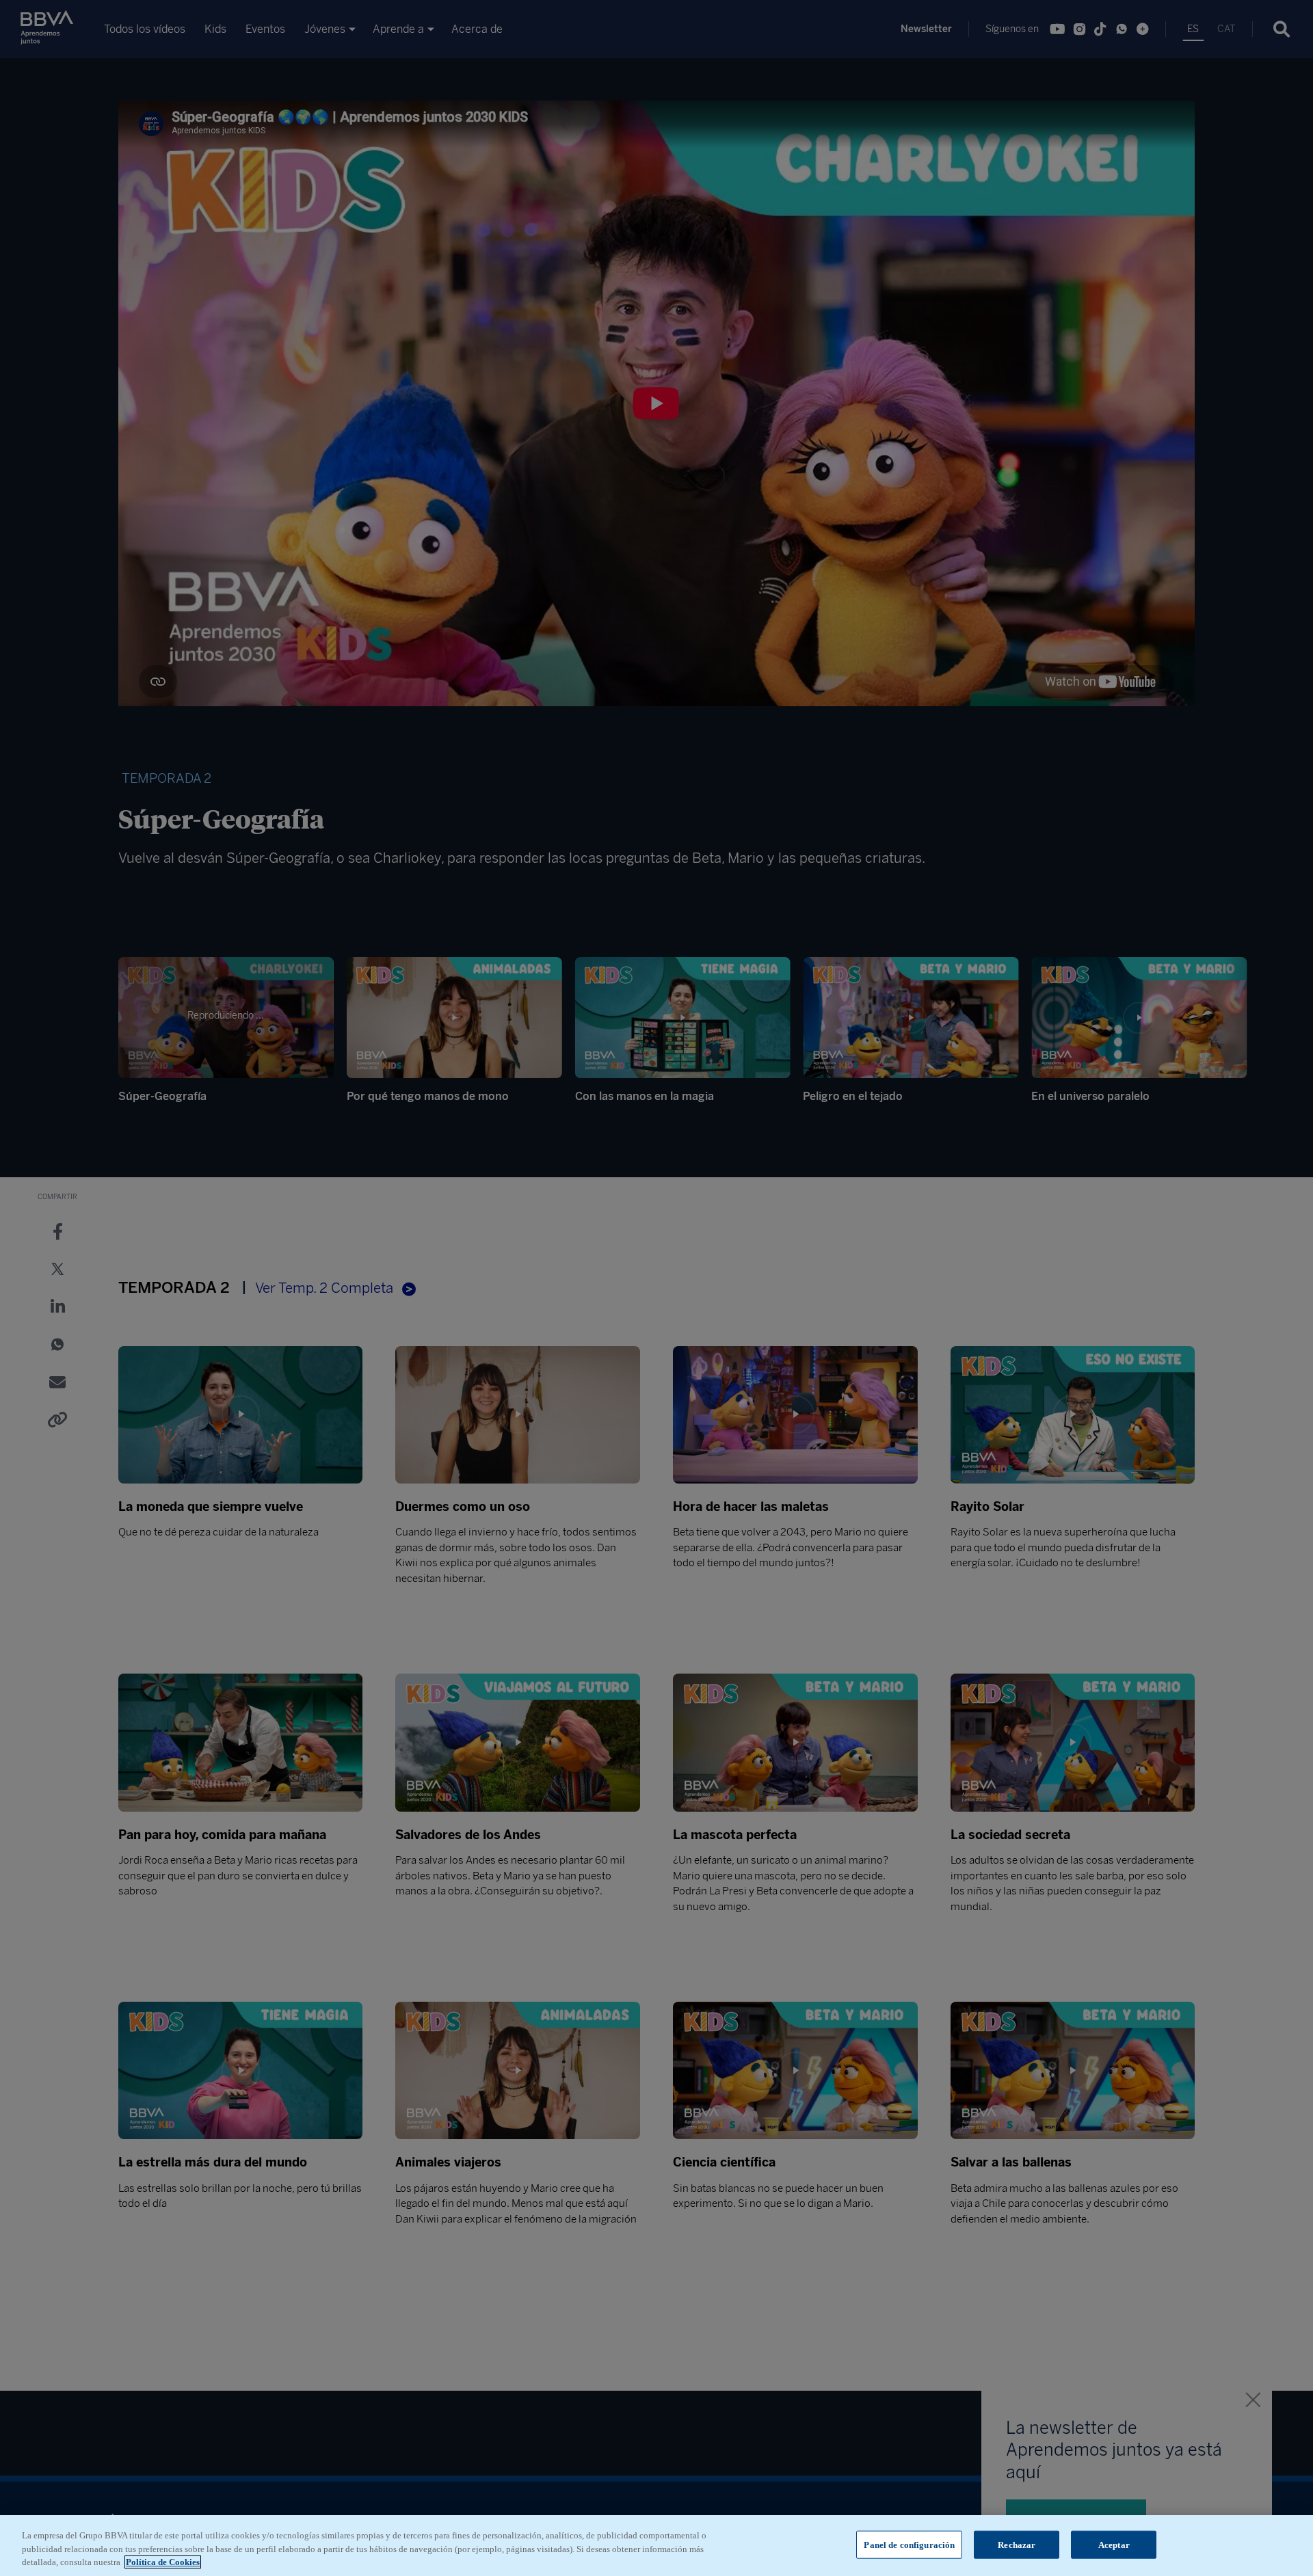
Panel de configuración (909, 2544)
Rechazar (1017, 2544)
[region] (656, 2546)
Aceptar (1114, 2544)
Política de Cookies (163, 2562)
